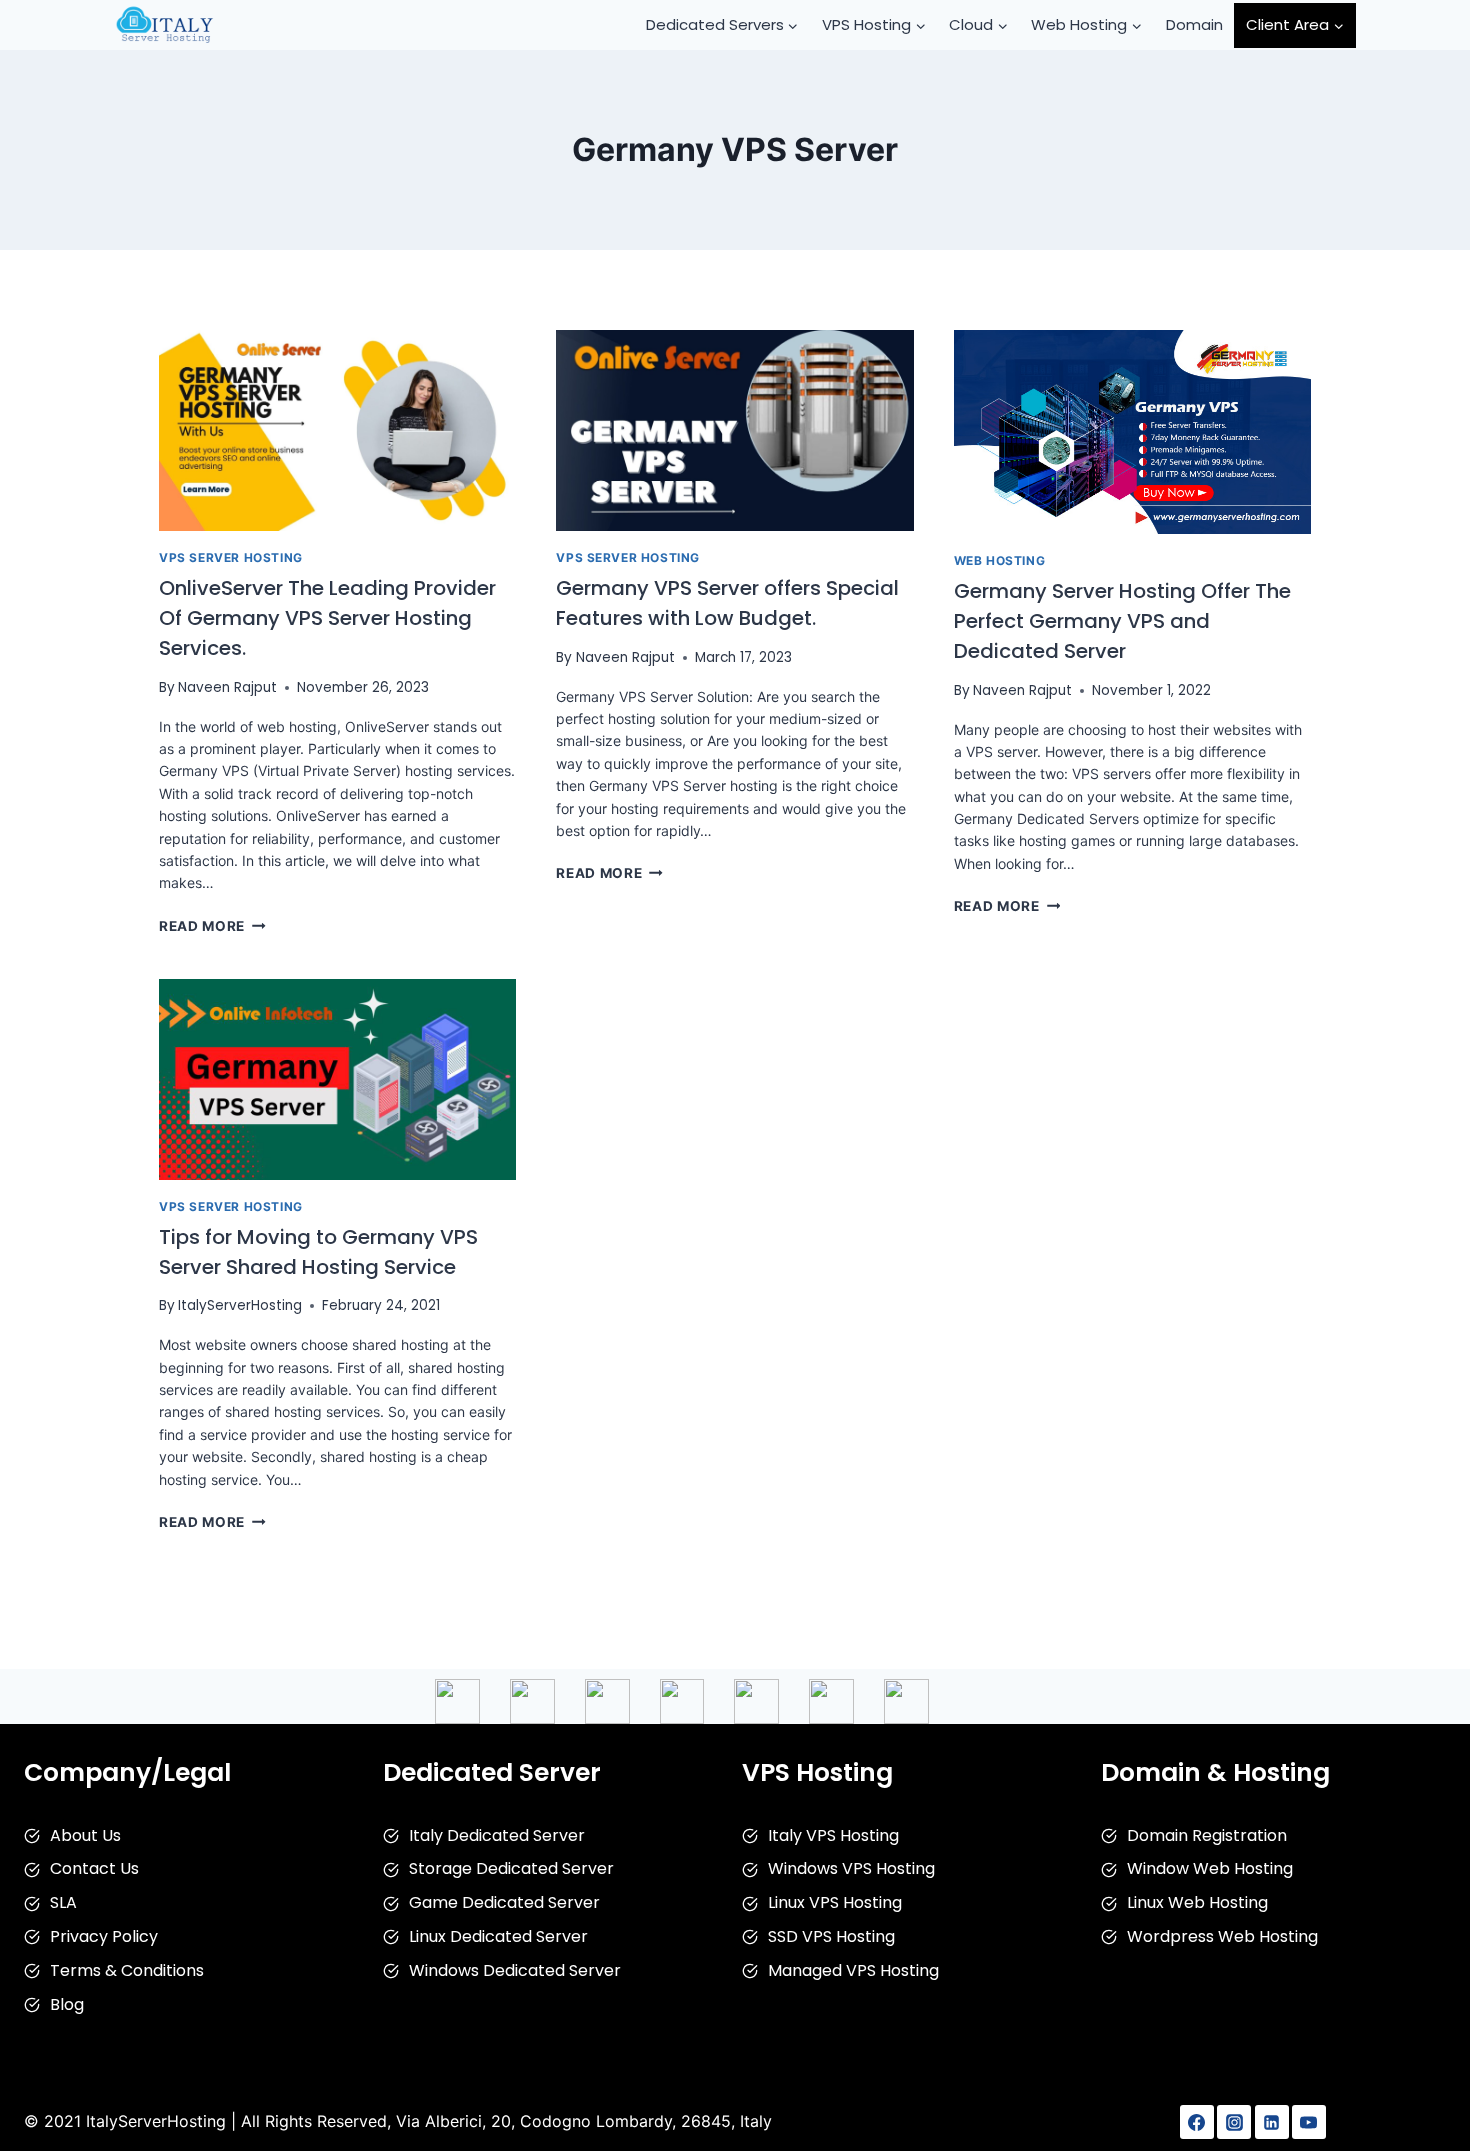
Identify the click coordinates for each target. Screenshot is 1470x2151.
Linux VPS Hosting (835, 1902)
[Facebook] (1197, 2122)
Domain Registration (1207, 1835)
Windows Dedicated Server (515, 1970)
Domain (1194, 24)
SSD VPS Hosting (831, 1936)
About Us (85, 1835)
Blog (67, 2004)
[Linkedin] (1272, 2122)
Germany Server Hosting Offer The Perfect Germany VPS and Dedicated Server (1122, 621)
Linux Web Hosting (1197, 1902)
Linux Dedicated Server (498, 1936)
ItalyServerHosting (240, 1305)
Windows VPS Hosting (851, 1868)
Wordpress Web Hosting (1222, 1936)
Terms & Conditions (127, 1970)
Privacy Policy (104, 1936)
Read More (212, 926)
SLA (63, 1902)
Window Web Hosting (1210, 1868)
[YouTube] (1309, 2122)
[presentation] (337, 430)
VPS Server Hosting (231, 557)
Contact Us (94, 1868)
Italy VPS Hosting (833, 1835)
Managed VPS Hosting (853, 1970)
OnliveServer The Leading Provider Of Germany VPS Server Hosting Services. (327, 618)
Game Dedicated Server (504, 1902)
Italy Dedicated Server (497, 1835)
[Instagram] (1234, 2122)
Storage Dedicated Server (511, 1868)
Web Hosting (1000, 560)
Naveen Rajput (227, 687)
